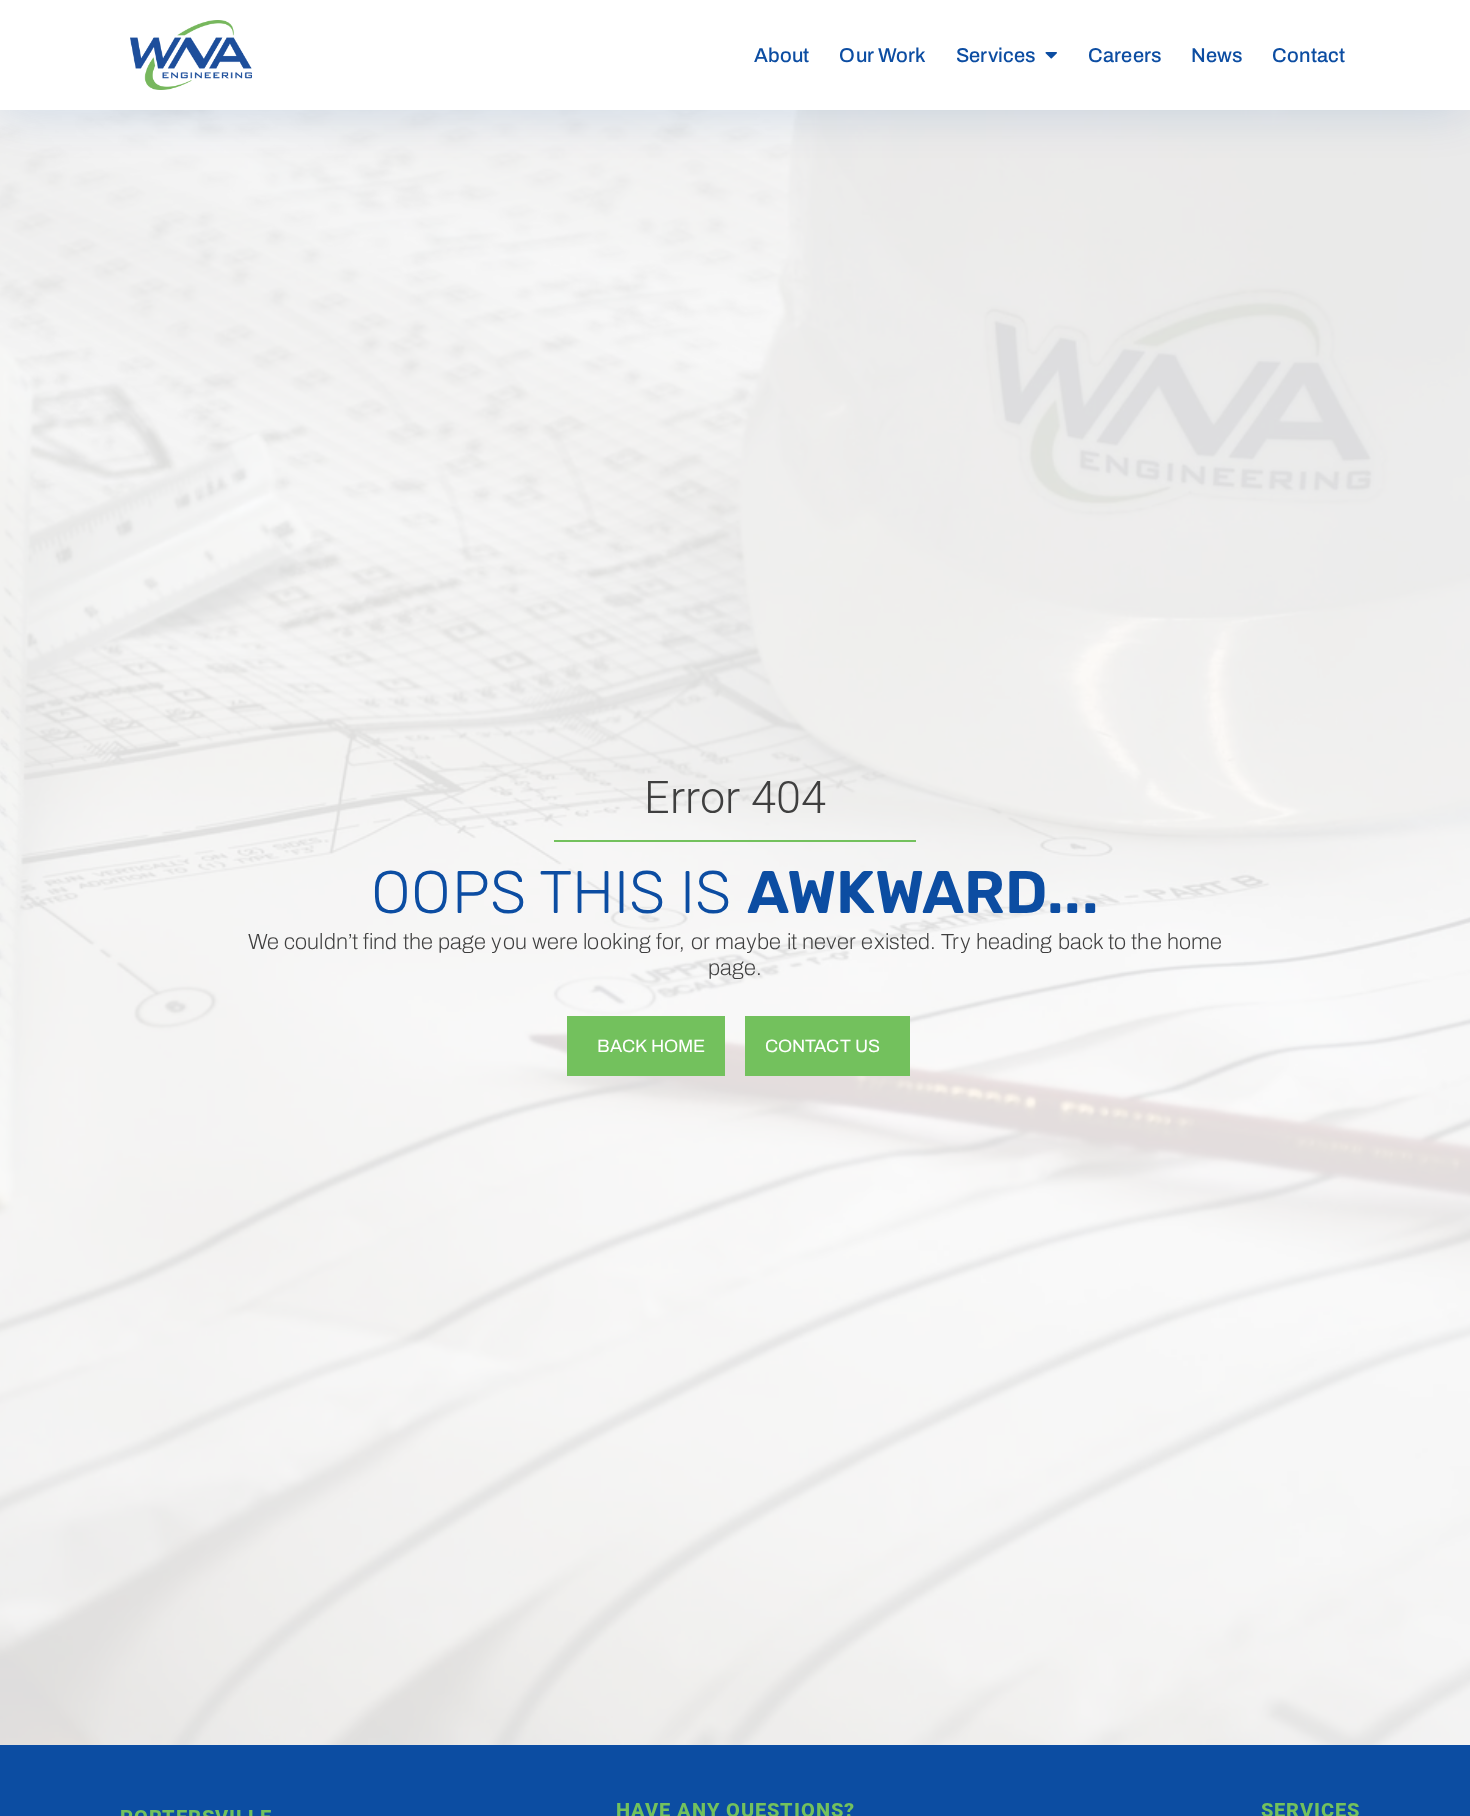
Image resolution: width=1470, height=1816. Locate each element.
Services (995, 55)
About (782, 55)
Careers (1124, 55)
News (1216, 55)
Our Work (882, 55)
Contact (1308, 55)
